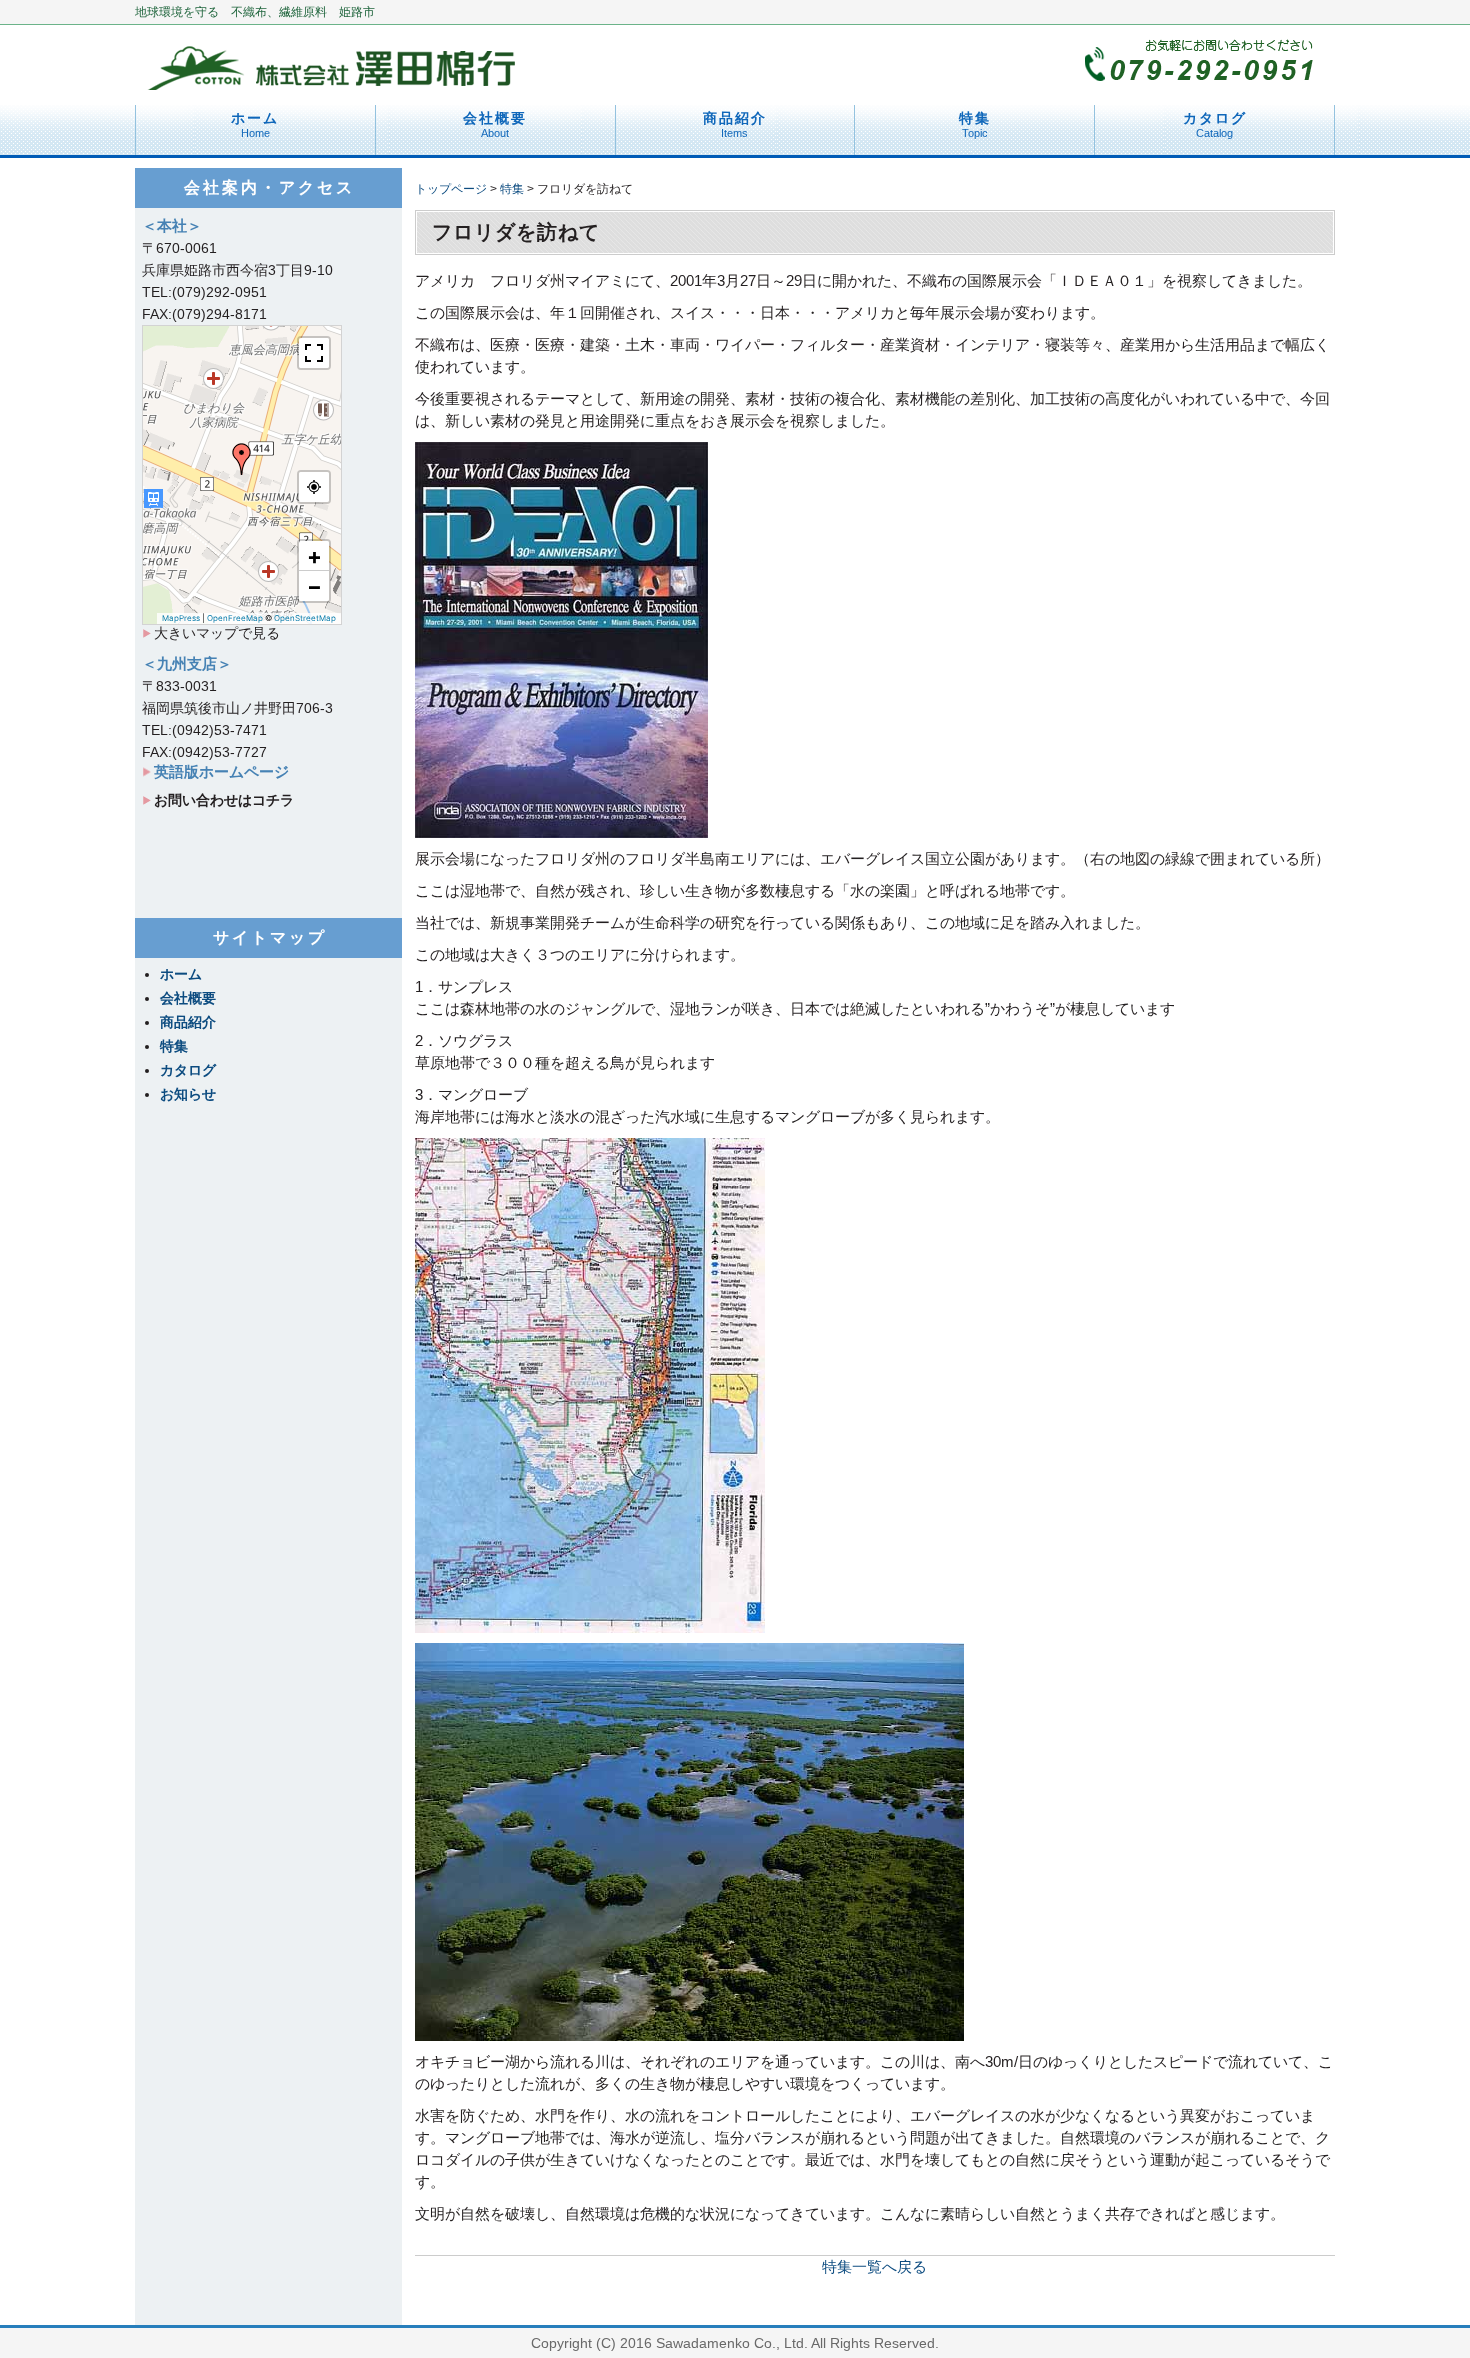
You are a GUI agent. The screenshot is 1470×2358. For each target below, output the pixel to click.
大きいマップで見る (217, 633)
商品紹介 (735, 124)
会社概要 (495, 124)
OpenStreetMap (305, 618)
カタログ (1215, 124)
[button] (242, 459)
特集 (975, 124)
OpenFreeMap (235, 618)
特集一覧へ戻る (874, 2266)
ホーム (255, 124)
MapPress (181, 618)
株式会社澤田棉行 (335, 60)
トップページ (451, 189)
